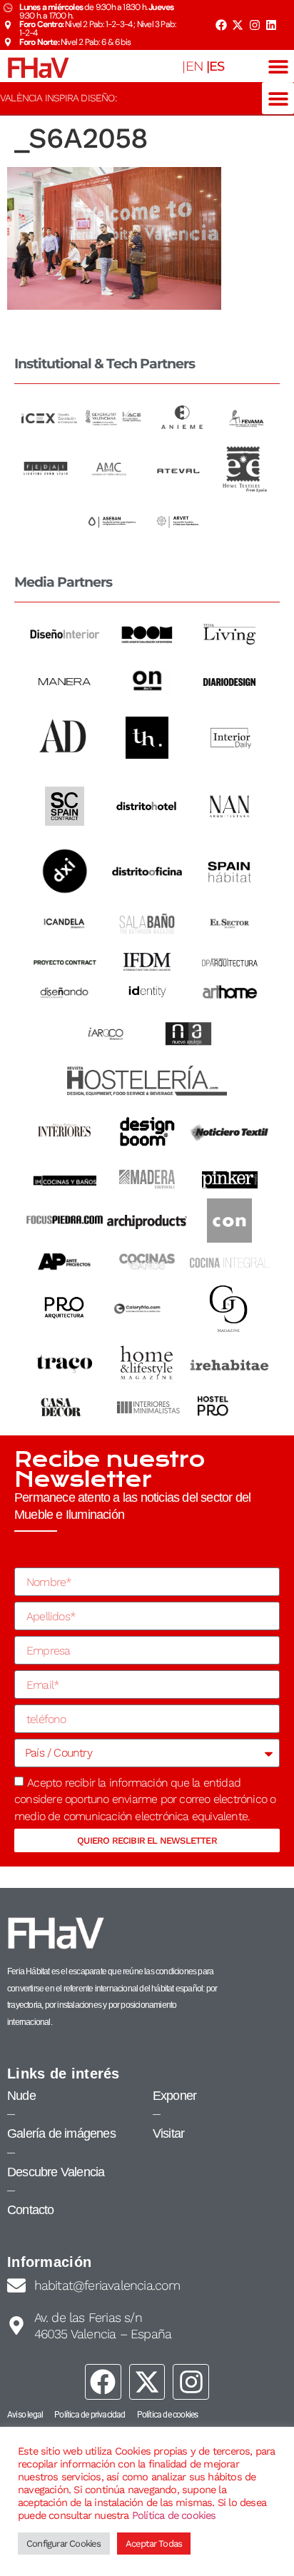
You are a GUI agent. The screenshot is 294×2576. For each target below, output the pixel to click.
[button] (278, 66)
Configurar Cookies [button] (64, 2544)
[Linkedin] (271, 25)
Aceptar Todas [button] (154, 2544)
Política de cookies (174, 2515)
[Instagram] (255, 25)
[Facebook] (220, 25)
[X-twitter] (238, 25)
